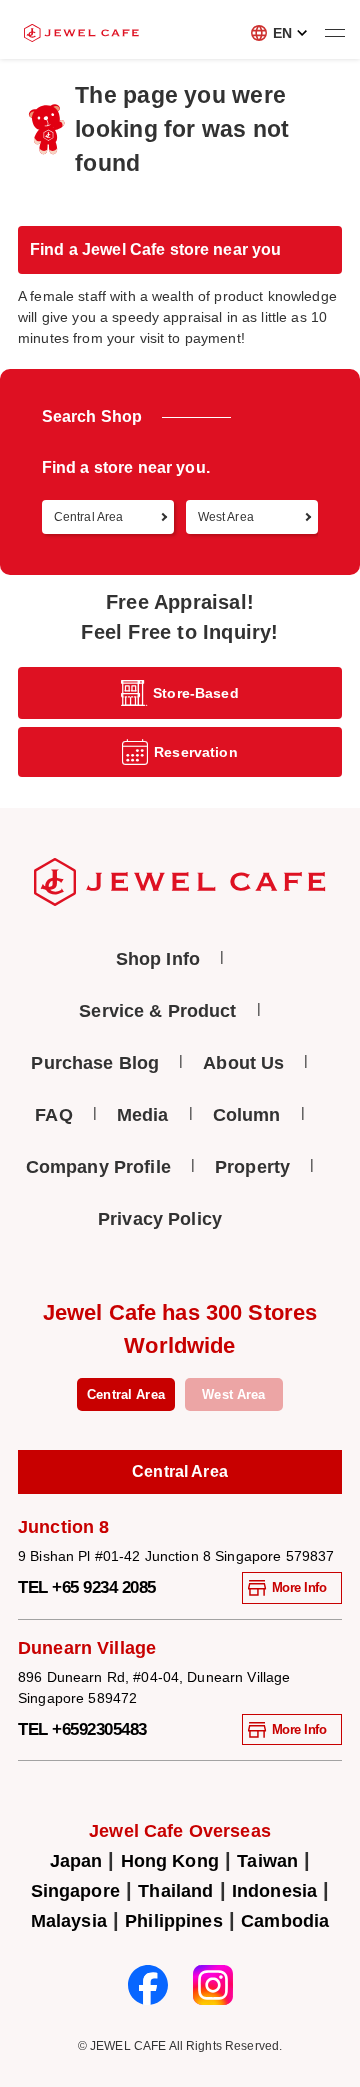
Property (252, 1167)
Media (143, 1115)
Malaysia (69, 1921)
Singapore (75, 1891)
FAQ (53, 1115)
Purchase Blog (95, 1063)
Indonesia (274, 1891)
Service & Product (157, 1011)
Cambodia (285, 1921)
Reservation (196, 752)
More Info (299, 1587)
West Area (233, 1394)
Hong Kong (170, 1861)
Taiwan (267, 1861)
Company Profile (98, 1167)
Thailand (175, 1891)
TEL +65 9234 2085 (87, 1587)
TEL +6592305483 (82, 1729)
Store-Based (196, 693)
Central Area (126, 1394)
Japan (76, 1861)
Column (247, 1115)
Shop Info (158, 959)
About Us (243, 1063)
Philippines (174, 1921)
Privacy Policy (160, 1219)
